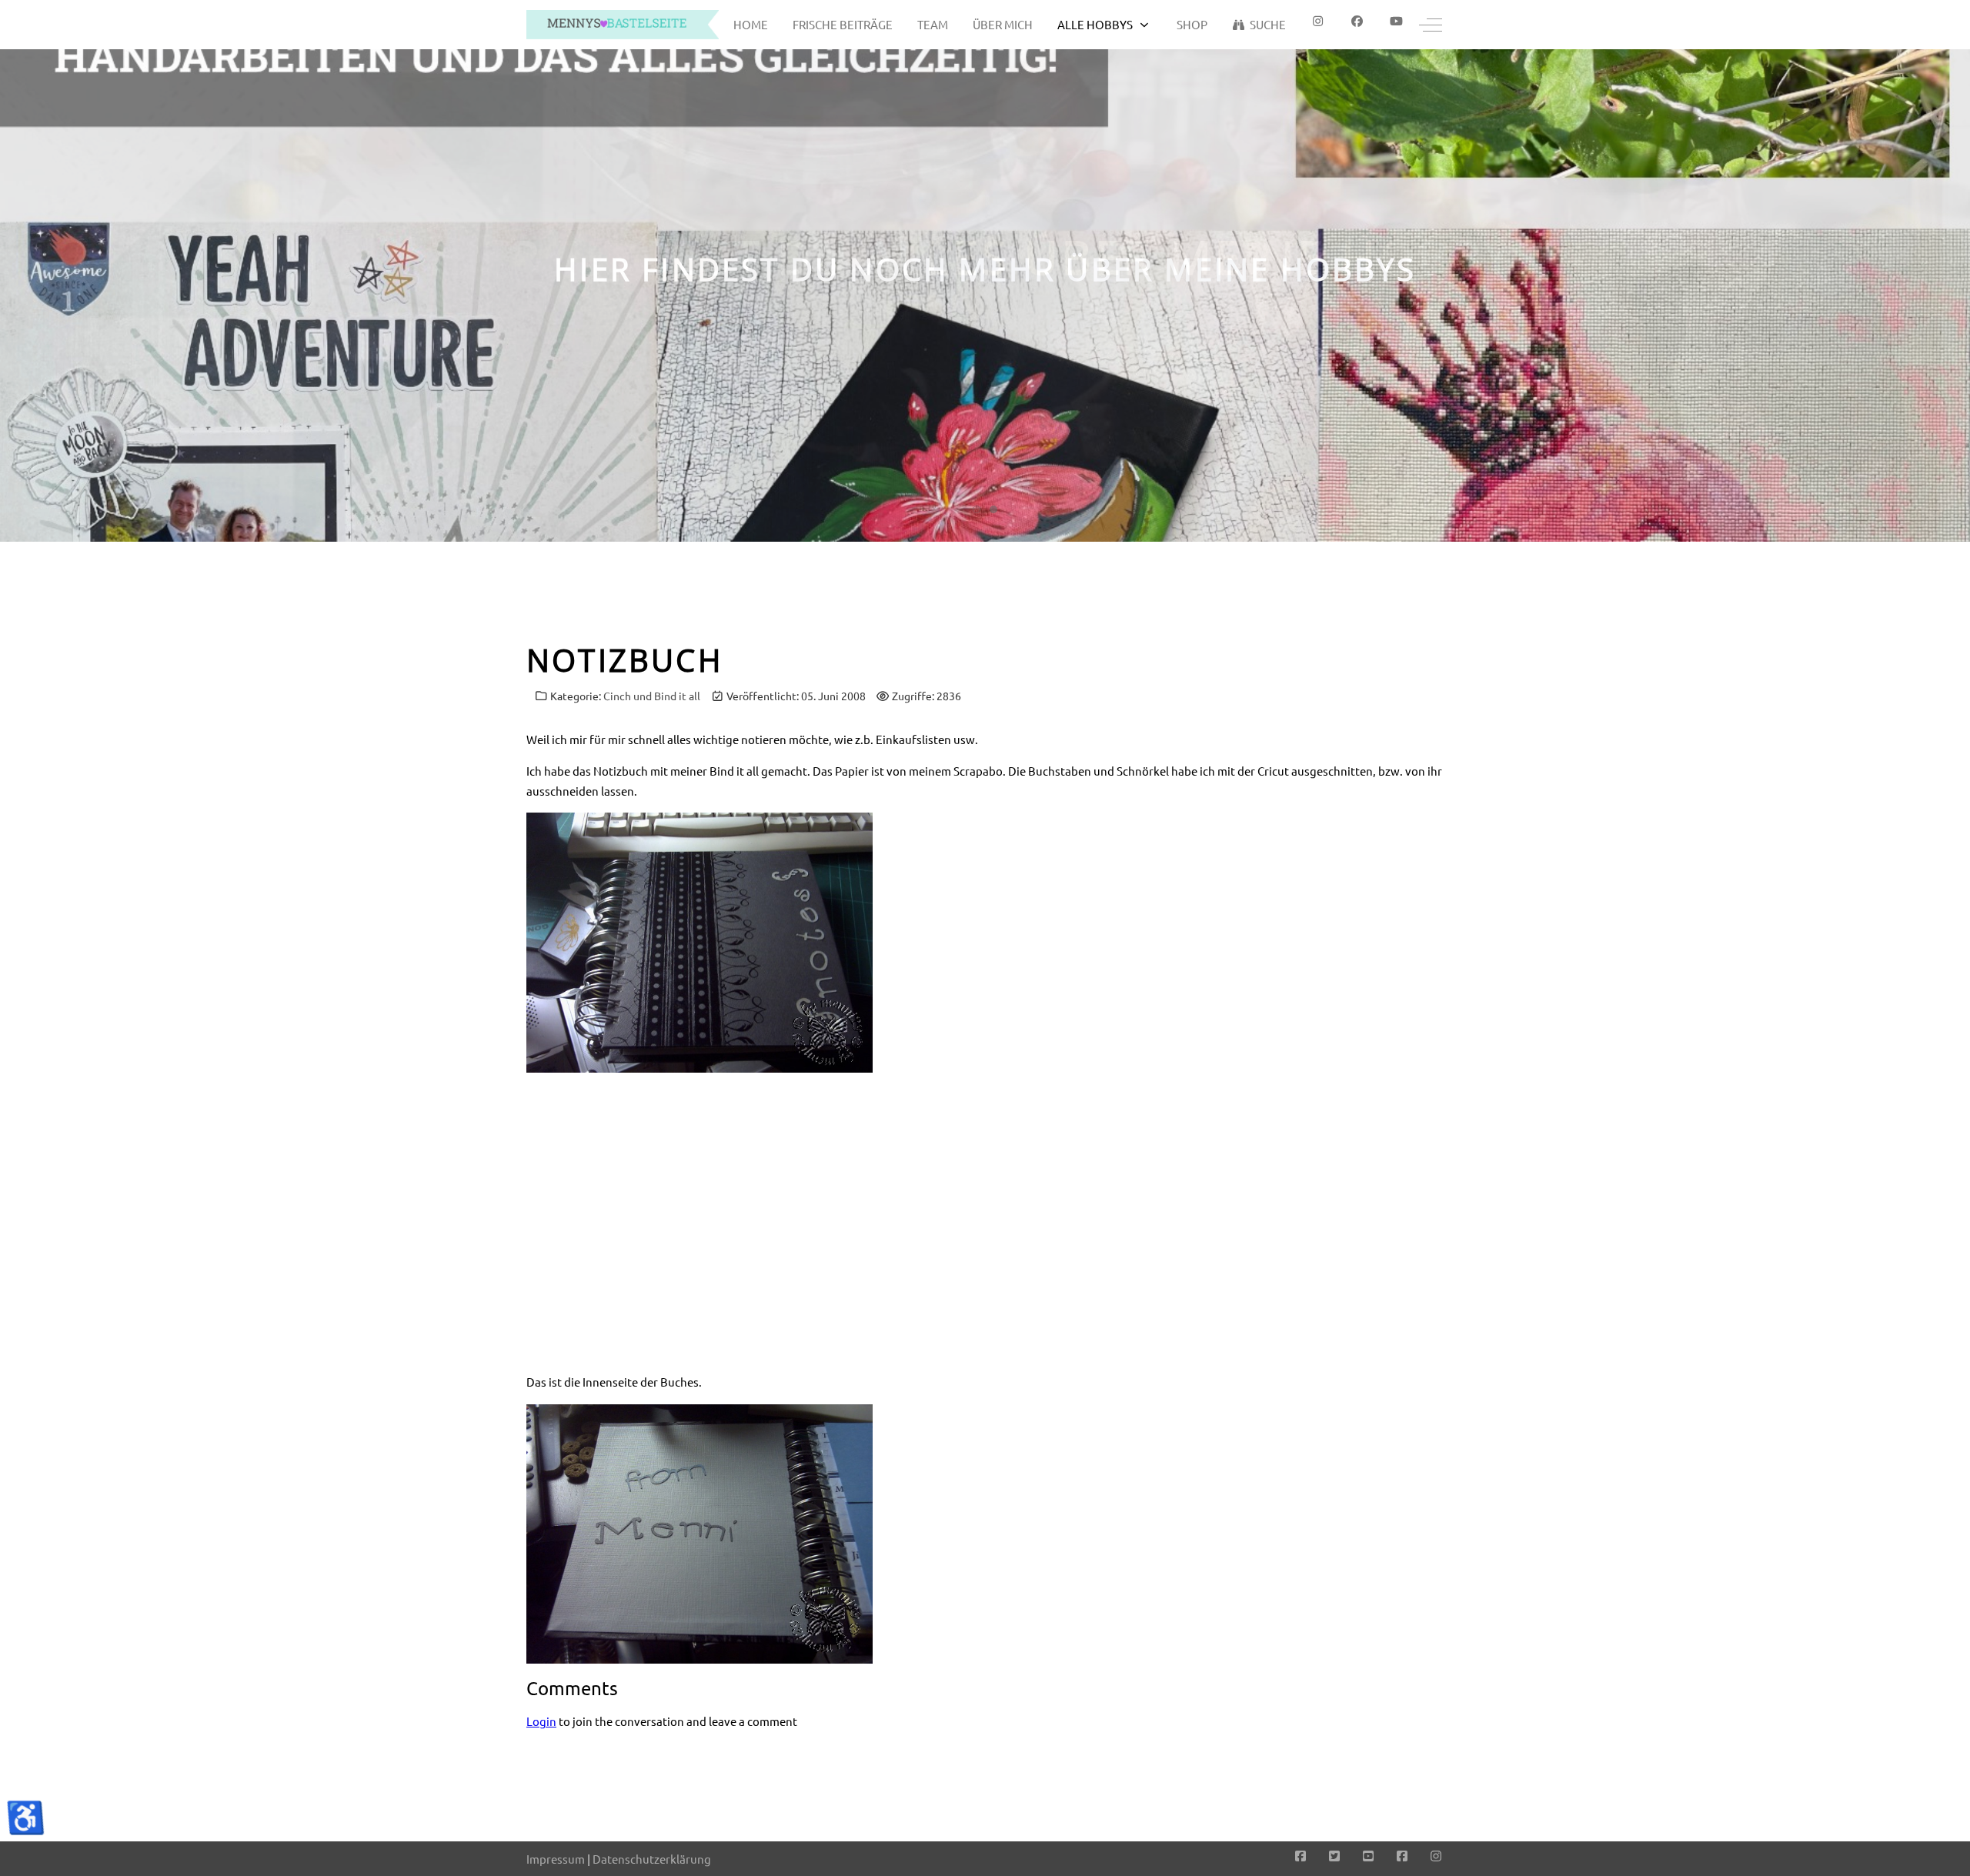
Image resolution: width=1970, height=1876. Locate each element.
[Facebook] (1357, 21)
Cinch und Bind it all (652, 696)
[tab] (977, 509)
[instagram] (1318, 21)
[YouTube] (1368, 1855)
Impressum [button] (556, 1859)
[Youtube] (1396, 21)
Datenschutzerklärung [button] (652, 1859)
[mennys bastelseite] (623, 25)
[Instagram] (1436, 1855)
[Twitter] (1334, 1855)
